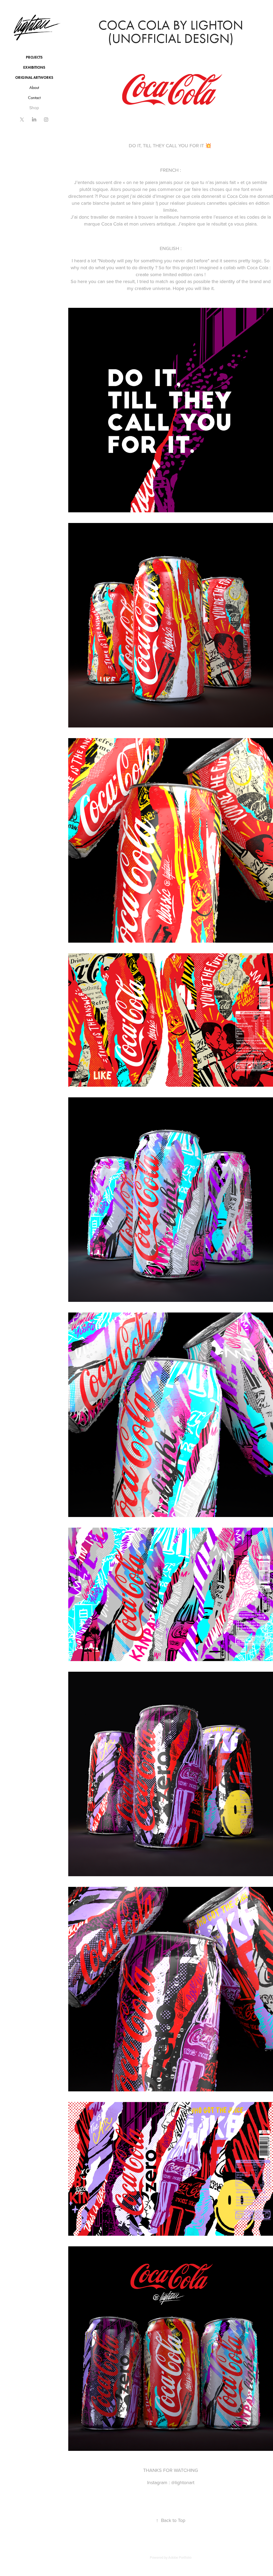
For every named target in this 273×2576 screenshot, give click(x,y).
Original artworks (34, 78)
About (34, 87)
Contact (34, 98)
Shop (34, 108)
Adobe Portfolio (180, 2557)
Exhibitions (34, 68)
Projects (34, 57)
